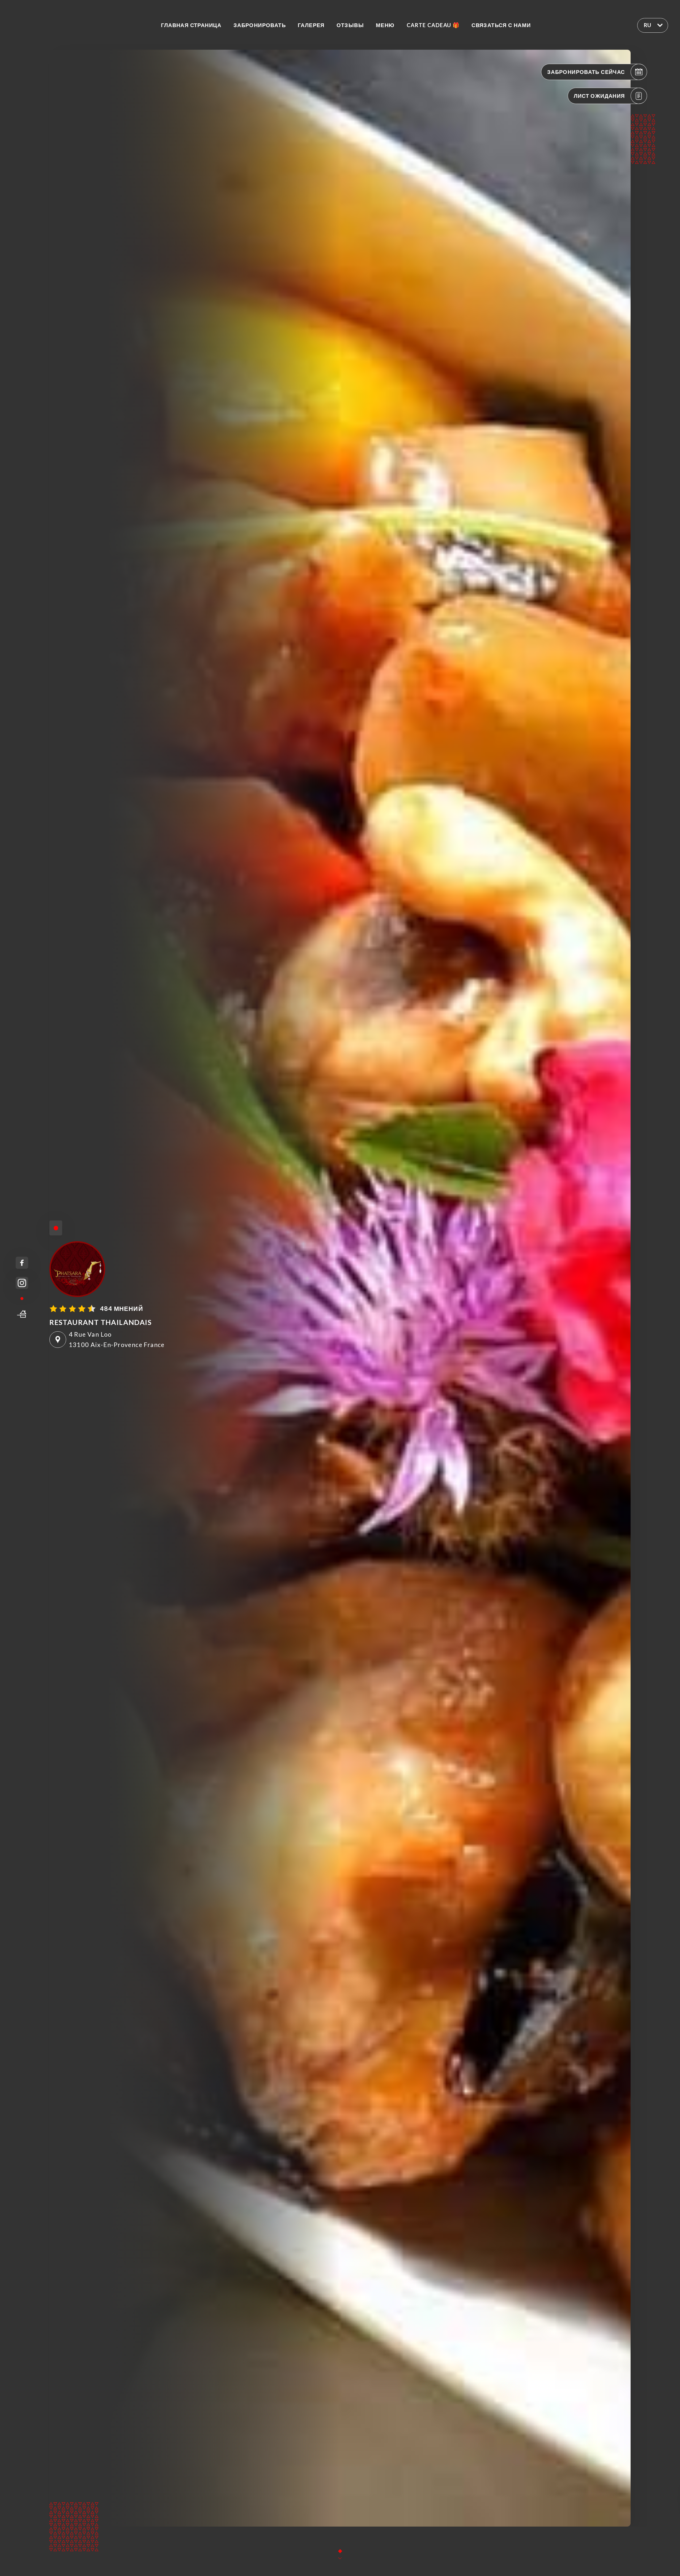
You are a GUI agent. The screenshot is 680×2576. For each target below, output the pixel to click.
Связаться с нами (501, 25)
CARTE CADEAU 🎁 (433, 25)
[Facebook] (22, 1263)
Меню (385, 25)
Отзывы (350, 25)
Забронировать (260, 25)
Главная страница (191, 25)
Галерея (311, 25)
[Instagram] (22, 1283)
